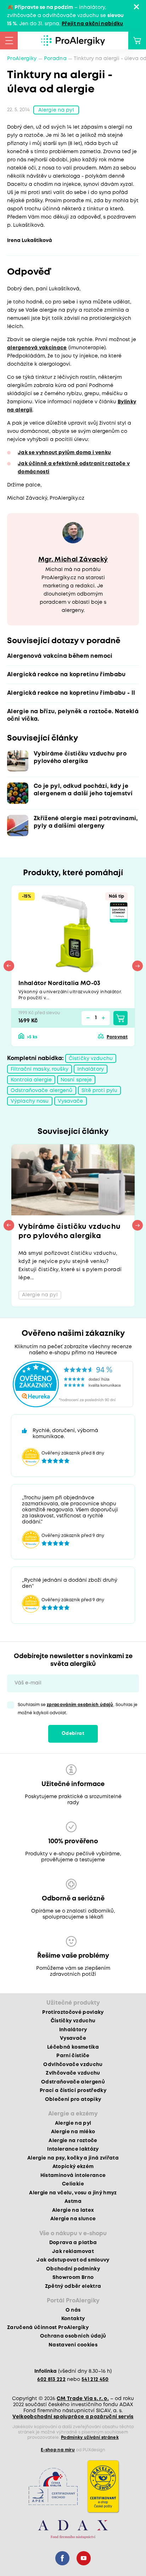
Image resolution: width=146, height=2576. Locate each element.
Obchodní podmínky (73, 2269)
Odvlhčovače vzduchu (73, 2065)
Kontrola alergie (31, 1080)
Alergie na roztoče (73, 2141)
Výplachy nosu (30, 1101)
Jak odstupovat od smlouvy (73, 2260)
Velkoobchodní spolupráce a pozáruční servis (73, 2417)
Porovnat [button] (117, 1037)
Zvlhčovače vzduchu (73, 2073)
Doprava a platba (73, 2243)
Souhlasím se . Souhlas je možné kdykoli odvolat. (78, 1709)
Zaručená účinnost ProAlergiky (48, 2328)
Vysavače (71, 1101)
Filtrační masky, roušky (40, 1069)
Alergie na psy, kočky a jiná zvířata (73, 2158)
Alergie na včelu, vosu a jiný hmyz (73, 2193)
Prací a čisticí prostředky (73, 2091)
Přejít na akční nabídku (92, 24)
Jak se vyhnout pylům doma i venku (64, 453)
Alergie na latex (73, 2210)
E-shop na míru (58, 2450)
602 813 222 (51, 2379)
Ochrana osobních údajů (73, 2336)
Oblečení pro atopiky (73, 2099)
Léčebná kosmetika (73, 2047)
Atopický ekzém (73, 2167)
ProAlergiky (22, 59)
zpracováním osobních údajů (80, 1705)
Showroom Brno (73, 2277)
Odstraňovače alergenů (42, 1091)
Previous (9, 966)
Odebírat (73, 1734)
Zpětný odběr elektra (73, 2286)
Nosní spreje (76, 1080)
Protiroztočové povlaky (73, 2012)
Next (137, 966)
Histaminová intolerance (73, 2176)
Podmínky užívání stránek (90, 2438)
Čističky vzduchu (91, 1059)
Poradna (55, 59)
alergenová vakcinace (37, 348)
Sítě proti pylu (100, 1091)
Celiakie (73, 2184)
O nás (73, 2310)
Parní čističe (73, 2056)
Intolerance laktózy (73, 2149)
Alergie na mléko (73, 2132)
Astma (73, 2201)
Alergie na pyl (56, 110)
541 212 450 (95, 2379)
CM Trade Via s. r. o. (83, 2399)
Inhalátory (91, 1069)
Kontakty (73, 2319)
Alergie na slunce (73, 2219)
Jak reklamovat (73, 2252)
